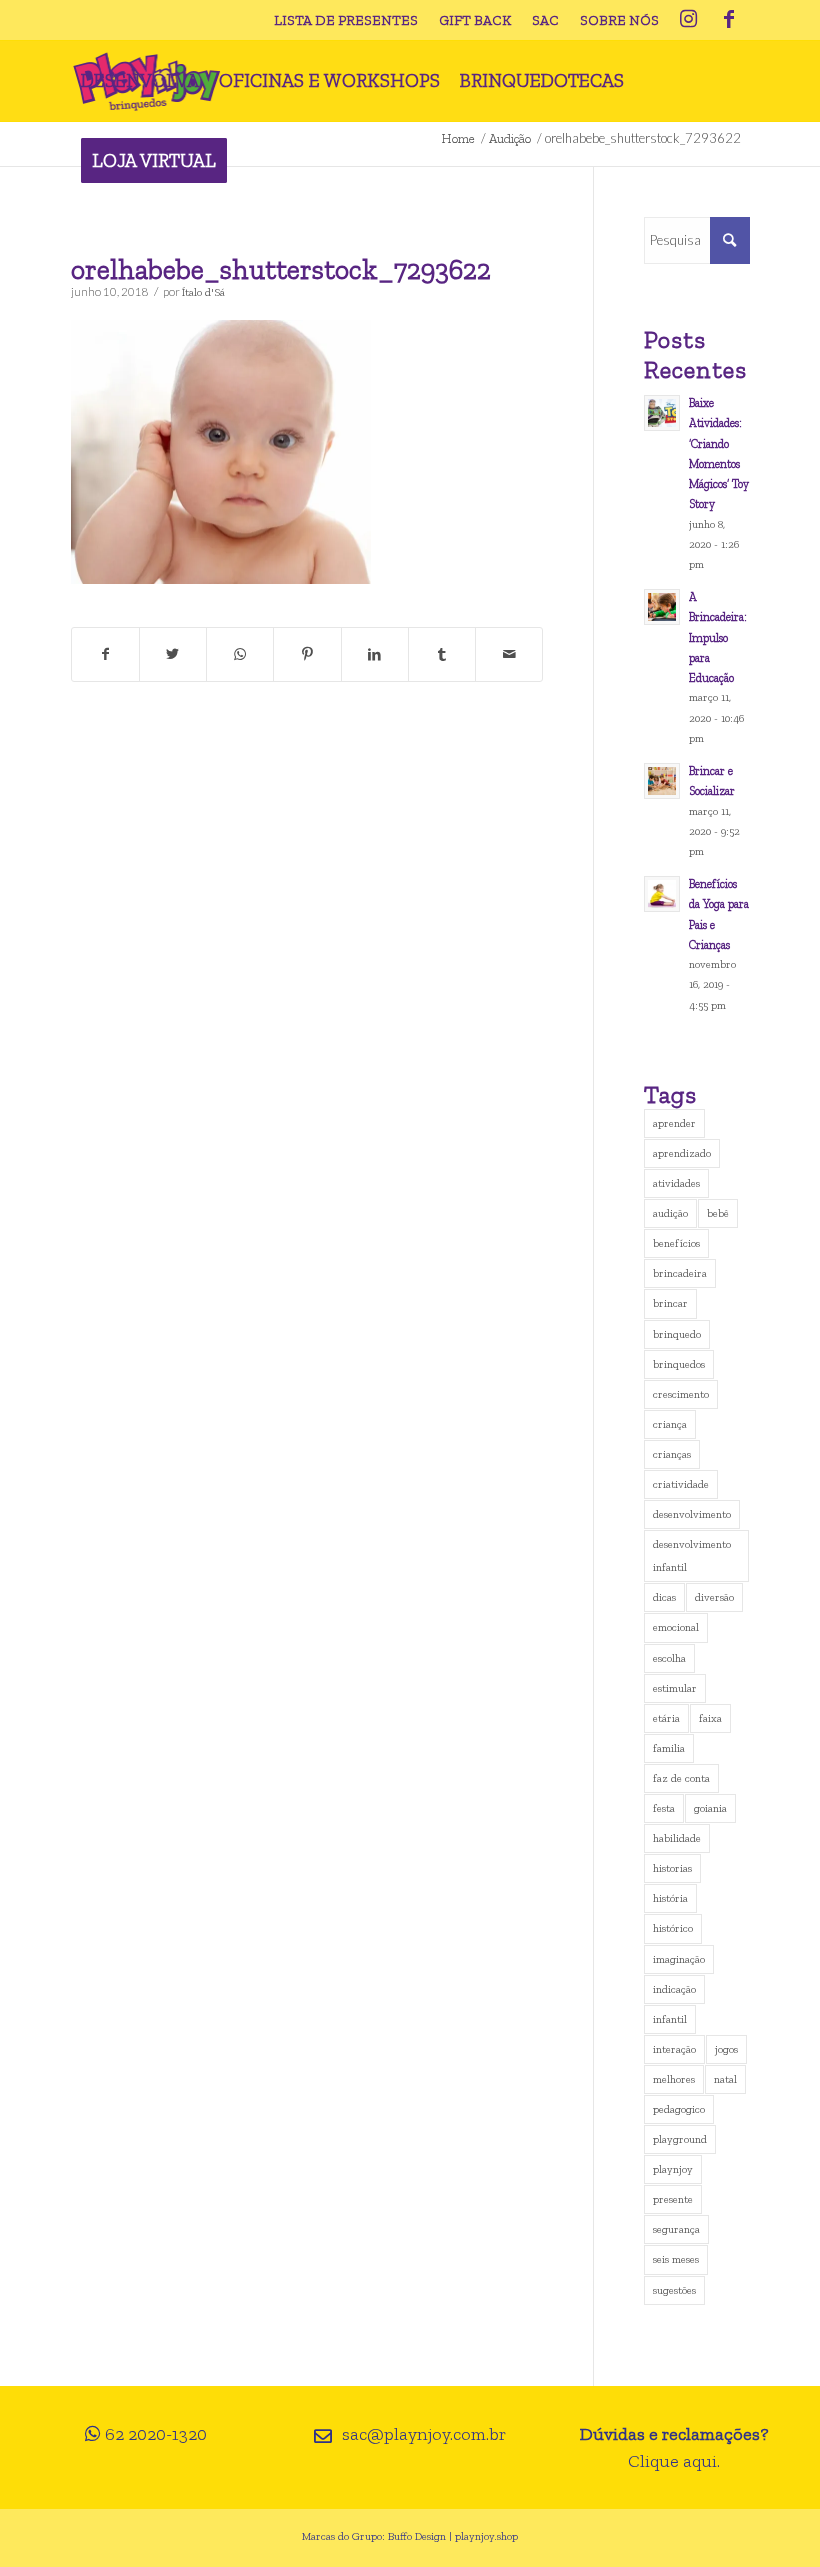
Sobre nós (619, 20)
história (670, 1898)
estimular (675, 1688)
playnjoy (673, 2169)
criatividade (681, 1484)
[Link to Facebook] (729, 20)
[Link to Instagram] (689, 20)
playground (680, 2139)
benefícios (676, 1243)
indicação (674, 1989)
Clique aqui (672, 2461)
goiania (710, 1808)
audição (670, 1213)
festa (664, 1808)
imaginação (679, 1959)
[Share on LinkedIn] (375, 654)
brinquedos (679, 1364)
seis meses (676, 2259)
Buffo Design (417, 2536)
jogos (726, 2049)
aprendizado (682, 1153)
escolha (669, 1658)
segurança (676, 2229)
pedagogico (679, 2109)
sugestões (674, 2290)
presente (673, 2199)
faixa (710, 1718)
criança (670, 1424)
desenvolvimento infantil (692, 1556)
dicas (664, 1597)
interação (674, 2049)
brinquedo (677, 1334)
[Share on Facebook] (105, 654)
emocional (676, 1627)
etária (666, 1718)
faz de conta (681, 1778)
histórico (673, 1928)
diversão (714, 1597)
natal (725, 2079)
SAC (545, 20)
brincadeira (680, 1273)
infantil (670, 2019)
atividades (676, 1183)
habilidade (677, 1838)
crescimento (681, 1394)
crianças (672, 1454)
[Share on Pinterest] (307, 654)
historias (672, 1868)
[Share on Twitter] (173, 654)
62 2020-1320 (156, 2434)
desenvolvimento (692, 1514)
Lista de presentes (346, 20)
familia (669, 1748)
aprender (674, 1123)
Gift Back (475, 20)
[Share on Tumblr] (442, 654)
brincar (670, 1303)
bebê (718, 1213)
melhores (674, 2079)
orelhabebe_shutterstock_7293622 (281, 269)
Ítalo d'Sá (203, 292)
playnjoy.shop (486, 2536)
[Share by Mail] (509, 654)
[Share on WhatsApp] (240, 654)
